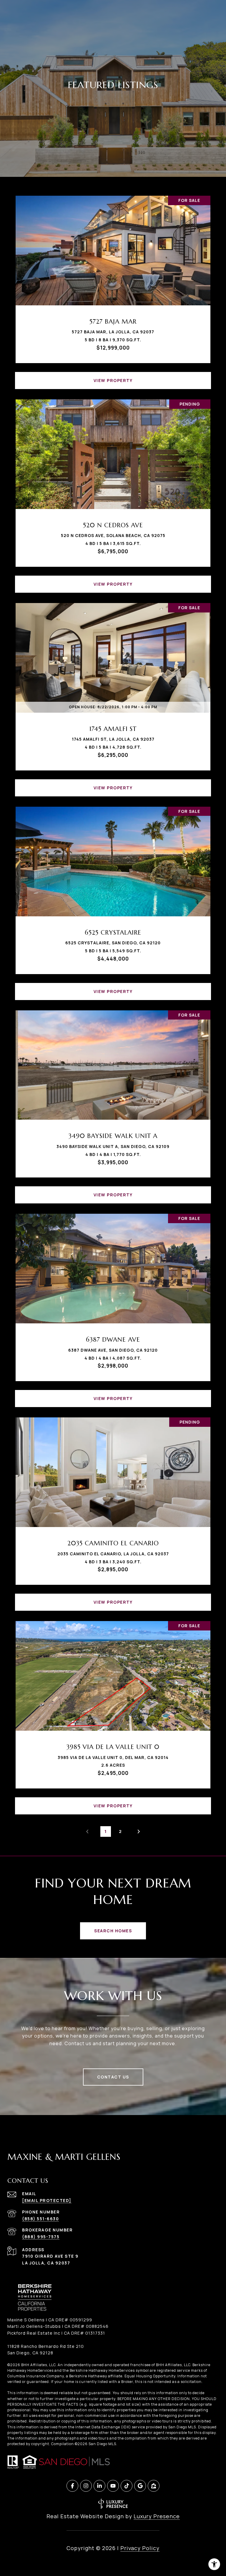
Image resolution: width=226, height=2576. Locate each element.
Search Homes (113, 1931)
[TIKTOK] (127, 2486)
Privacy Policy (140, 2548)
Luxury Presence (157, 2516)
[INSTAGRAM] (86, 2486)
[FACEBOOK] (72, 2486)
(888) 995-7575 (41, 2237)
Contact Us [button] (113, 2077)
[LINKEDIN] (99, 2486)
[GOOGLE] (140, 2486)
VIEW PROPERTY (113, 380)
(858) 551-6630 (40, 2219)
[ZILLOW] (154, 2486)
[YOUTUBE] (113, 2486)
